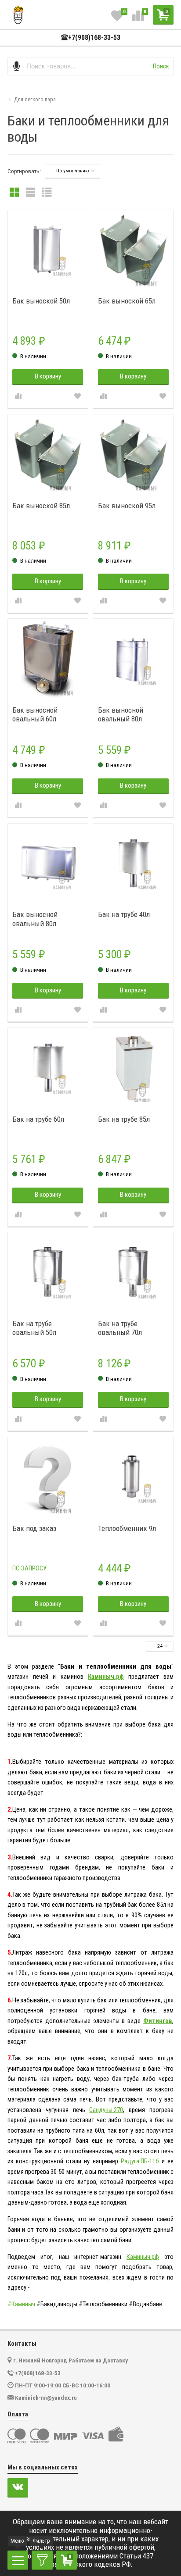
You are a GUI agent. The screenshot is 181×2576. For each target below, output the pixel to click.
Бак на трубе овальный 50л (34, 1328)
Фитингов (158, 2021)
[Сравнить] (18, 397)
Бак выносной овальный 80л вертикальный (121, 715)
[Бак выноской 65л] (133, 250)
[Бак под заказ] (48, 1477)
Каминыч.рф (106, 1677)
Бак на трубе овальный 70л (120, 1328)
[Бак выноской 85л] (48, 454)
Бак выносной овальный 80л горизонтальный (38, 919)
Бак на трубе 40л (124, 914)
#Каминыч (21, 2304)
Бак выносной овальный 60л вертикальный (35, 715)
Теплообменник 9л (127, 1528)
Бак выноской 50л (41, 301)
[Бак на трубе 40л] (133, 863)
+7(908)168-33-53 (94, 38)
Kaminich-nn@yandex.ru (46, 2398)
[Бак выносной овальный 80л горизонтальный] (48, 863)
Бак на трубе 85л (124, 1119)
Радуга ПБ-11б (140, 2161)
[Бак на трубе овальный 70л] (133, 1272)
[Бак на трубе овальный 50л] (48, 1272)
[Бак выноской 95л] (133, 454)
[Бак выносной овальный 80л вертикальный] (133, 659)
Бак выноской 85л (41, 506)
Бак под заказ (34, 1528)
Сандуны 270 (106, 2110)
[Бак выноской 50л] (48, 250)
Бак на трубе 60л (38, 1119)
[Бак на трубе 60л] (48, 1068)
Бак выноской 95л (127, 506)
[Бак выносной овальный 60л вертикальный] (48, 659)
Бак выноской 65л (127, 301)
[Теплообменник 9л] (133, 1477)
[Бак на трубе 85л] (133, 1068)
